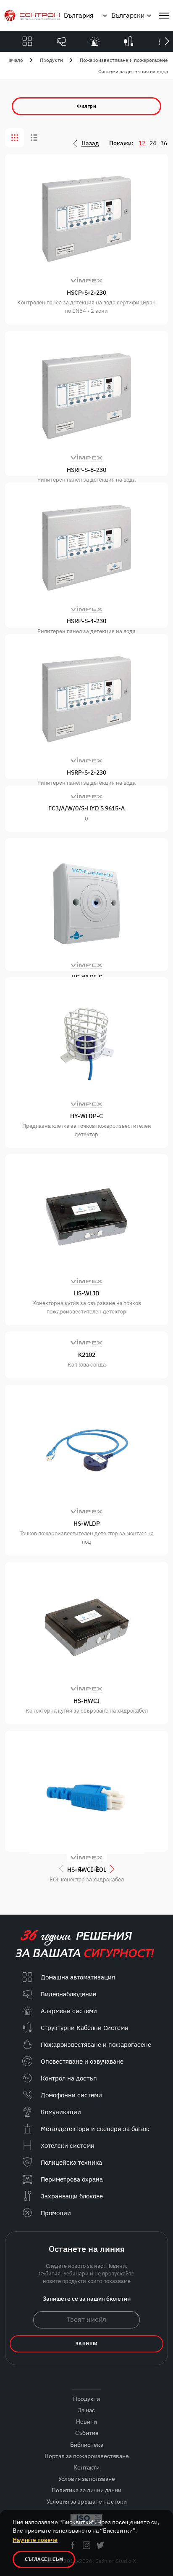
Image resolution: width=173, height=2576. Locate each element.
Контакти (86, 2467)
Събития (87, 2433)
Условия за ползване (87, 2479)
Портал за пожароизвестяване (87, 2456)
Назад (90, 143)
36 (164, 143)
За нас (86, 2410)
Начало (15, 60)
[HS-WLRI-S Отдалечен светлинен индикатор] (86, 904)
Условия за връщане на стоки (87, 2501)
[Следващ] (167, 41)
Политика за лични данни (86, 2490)
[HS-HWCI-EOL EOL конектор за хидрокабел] (86, 1791)
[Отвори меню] (164, 16)
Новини (86, 2421)
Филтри (86, 106)
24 (153, 143)
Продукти (51, 60)
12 (142, 143)
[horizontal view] (34, 138)
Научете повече (35, 2540)
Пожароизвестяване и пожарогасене (124, 60)
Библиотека (87, 2445)
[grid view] (15, 138)
